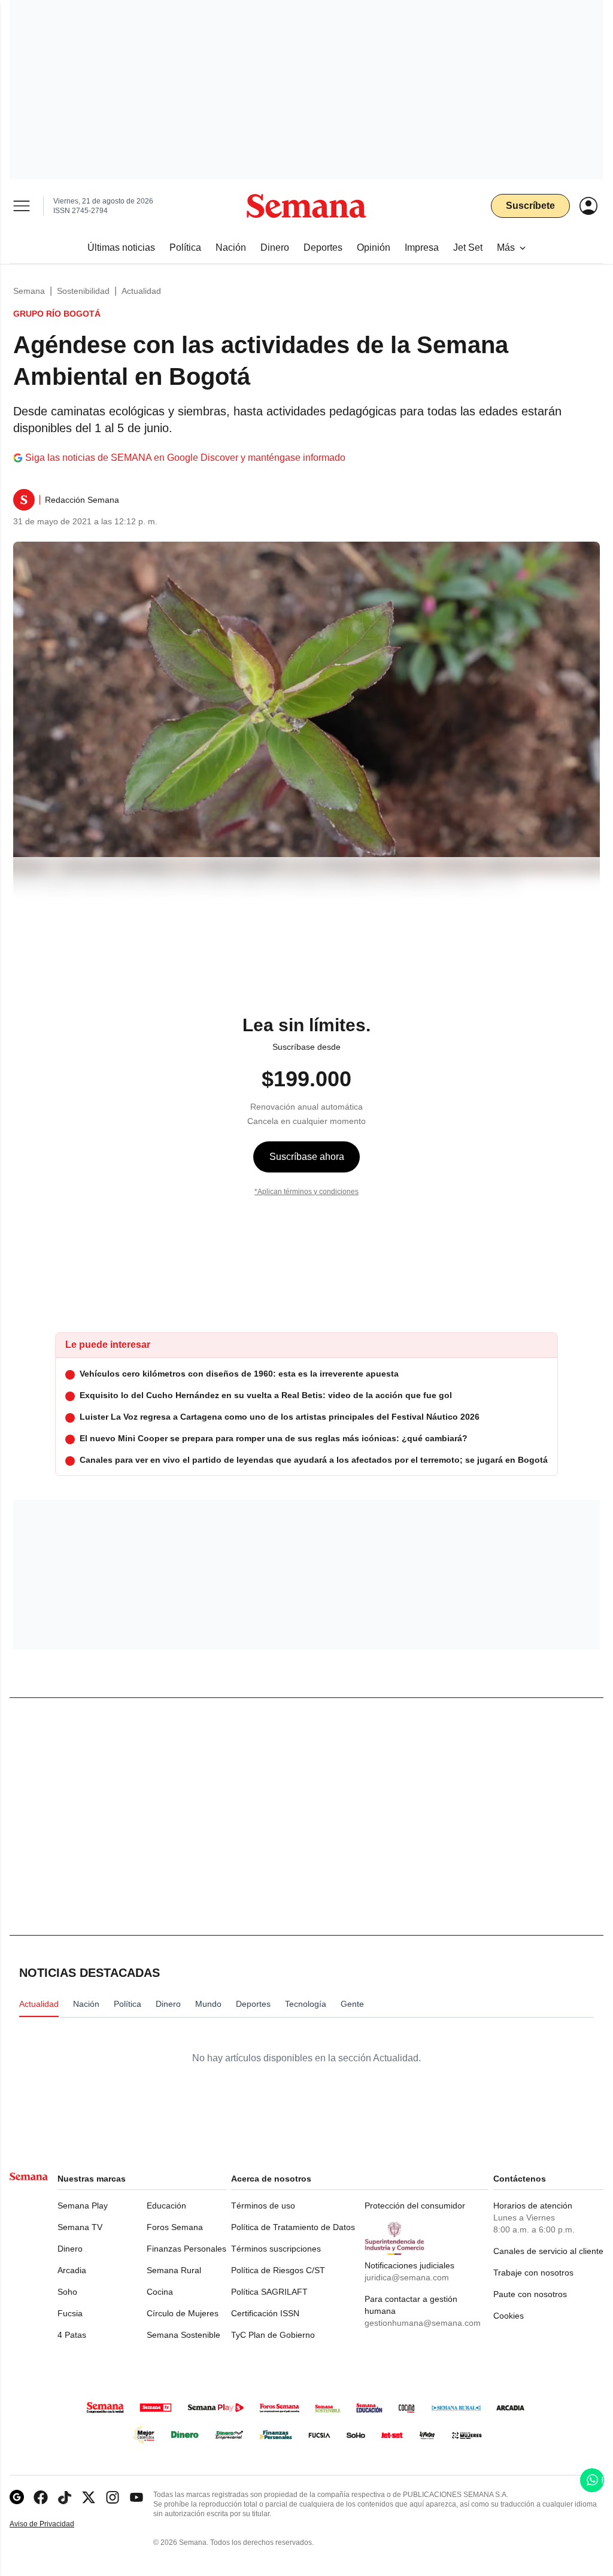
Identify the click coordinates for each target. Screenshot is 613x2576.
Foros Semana (175, 2227)
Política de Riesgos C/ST (278, 2270)
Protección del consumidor (415, 2206)
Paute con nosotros (530, 2294)
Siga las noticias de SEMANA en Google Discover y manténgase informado (185, 458)
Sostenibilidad (83, 291)
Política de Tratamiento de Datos (293, 2227)
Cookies (509, 2316)
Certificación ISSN (265, 2313)
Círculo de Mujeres (183, 2313)
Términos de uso (263, 2206)
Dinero (70, 2249)
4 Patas (72, 2335)
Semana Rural (174, 2270)
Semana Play (83, 2206)
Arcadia (72, 2270)
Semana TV (80, 2227)
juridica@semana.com (407, 2277)
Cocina (160, 2292)
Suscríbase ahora (307, 1157)
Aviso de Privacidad (54, 2524)
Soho (67, 2292)
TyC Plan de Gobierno (273, 2335)
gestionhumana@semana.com (423, 2323)
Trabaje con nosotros (533, 2273)
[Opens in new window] (41, 2497)
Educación (166, 2206)
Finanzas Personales (186, 2249)
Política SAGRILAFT (269, 2292)
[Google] (17, 2497)
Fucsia (70, 2313)
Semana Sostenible (183, 2335)
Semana (29, 291)
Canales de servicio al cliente (548, 2251)
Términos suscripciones (276, 2249)
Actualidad (141, 291)
